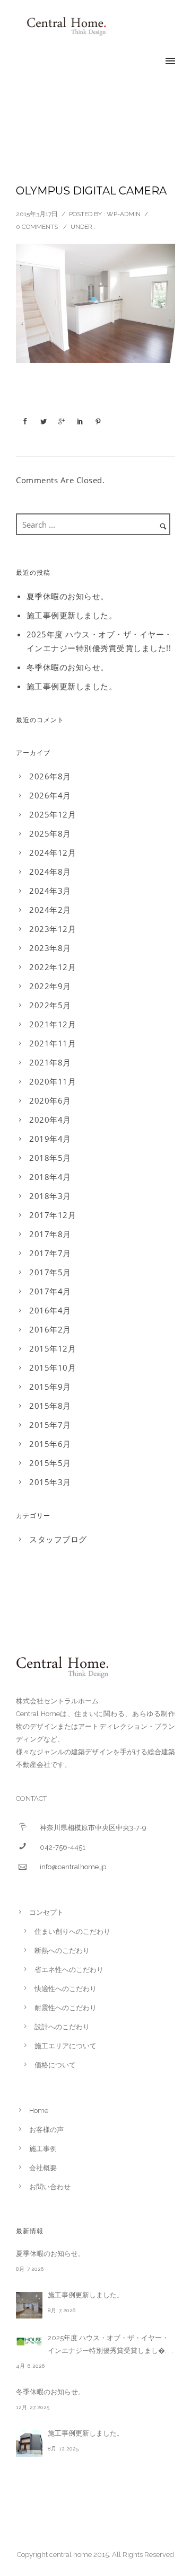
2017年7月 (50, 1253)
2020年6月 (50, 1100)
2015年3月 (50, 1482)
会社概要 (43, 2168)
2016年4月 (50, 1310)
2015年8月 (50, 1406)
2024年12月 (53, 852)
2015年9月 (50, 1387)
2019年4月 (50, 1139)
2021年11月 (53, 1043)
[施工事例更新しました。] (29, 2305)
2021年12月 (53, 1024)
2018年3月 (50, 1196)
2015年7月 (50, 1425)
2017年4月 (50, 1291)
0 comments (37, 227)
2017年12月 (53, 1215)
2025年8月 (50, 833)
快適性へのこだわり (66, 1989)
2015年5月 (50, 1463)
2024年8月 (50, 872)
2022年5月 (50, 1005)
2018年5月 (50, 1158)
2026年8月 (50, 776)
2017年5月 (50, 1272)
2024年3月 (50, 891)
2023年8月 (50, 948)
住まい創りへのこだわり (72, 1931)
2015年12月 (53, 1348)
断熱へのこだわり (62, 1951)
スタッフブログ (58, 1539)
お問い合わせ (50, 2187)
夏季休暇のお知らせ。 (68, 596)
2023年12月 (53, 929)
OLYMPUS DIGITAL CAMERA (91, 191)
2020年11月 (53, 1081)
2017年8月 (50, 1234)
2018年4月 (50, 1177)
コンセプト (46, 1912)
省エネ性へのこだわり (69, 1970)
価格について (55, 2065)
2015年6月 (50, 1444)
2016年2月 (50, 1329)
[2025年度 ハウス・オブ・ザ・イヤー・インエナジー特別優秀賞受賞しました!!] (29, 2341)
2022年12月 (53, 967)
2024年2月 (50, 910)
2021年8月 (50, 1062)
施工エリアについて (66, 2046)
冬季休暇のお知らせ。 (68, 667)
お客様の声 (46, 2130)
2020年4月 (50, 1120)
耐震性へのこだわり (66, 2008)
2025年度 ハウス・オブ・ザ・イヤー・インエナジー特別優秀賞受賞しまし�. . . (110, 2344)
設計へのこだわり (62, 2027)
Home (39, 2111)
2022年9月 (50, 986)
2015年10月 (53, 1367)
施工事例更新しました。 (72, 615)
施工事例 (43, 2149)
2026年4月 (50, 795)
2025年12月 (53, 814)
